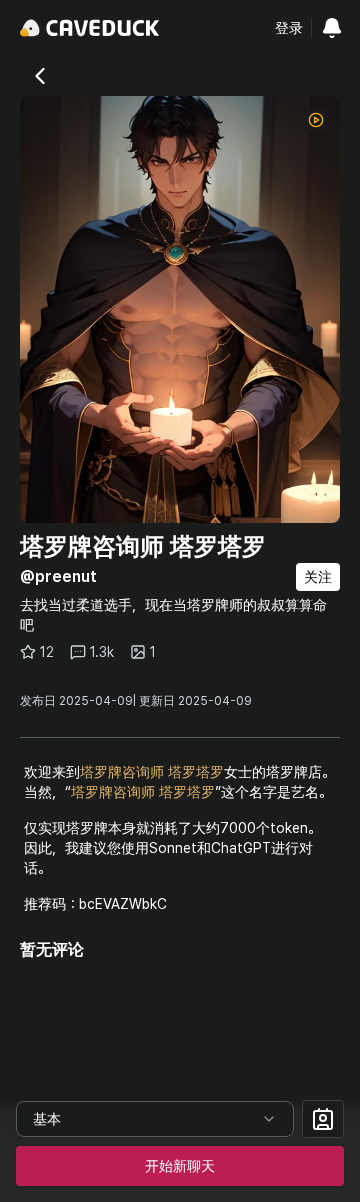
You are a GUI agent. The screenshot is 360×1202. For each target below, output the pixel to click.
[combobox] (155, 1119)
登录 (289, 28)
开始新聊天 (180, 1166)
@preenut (58, 576)
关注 (318, 577)
